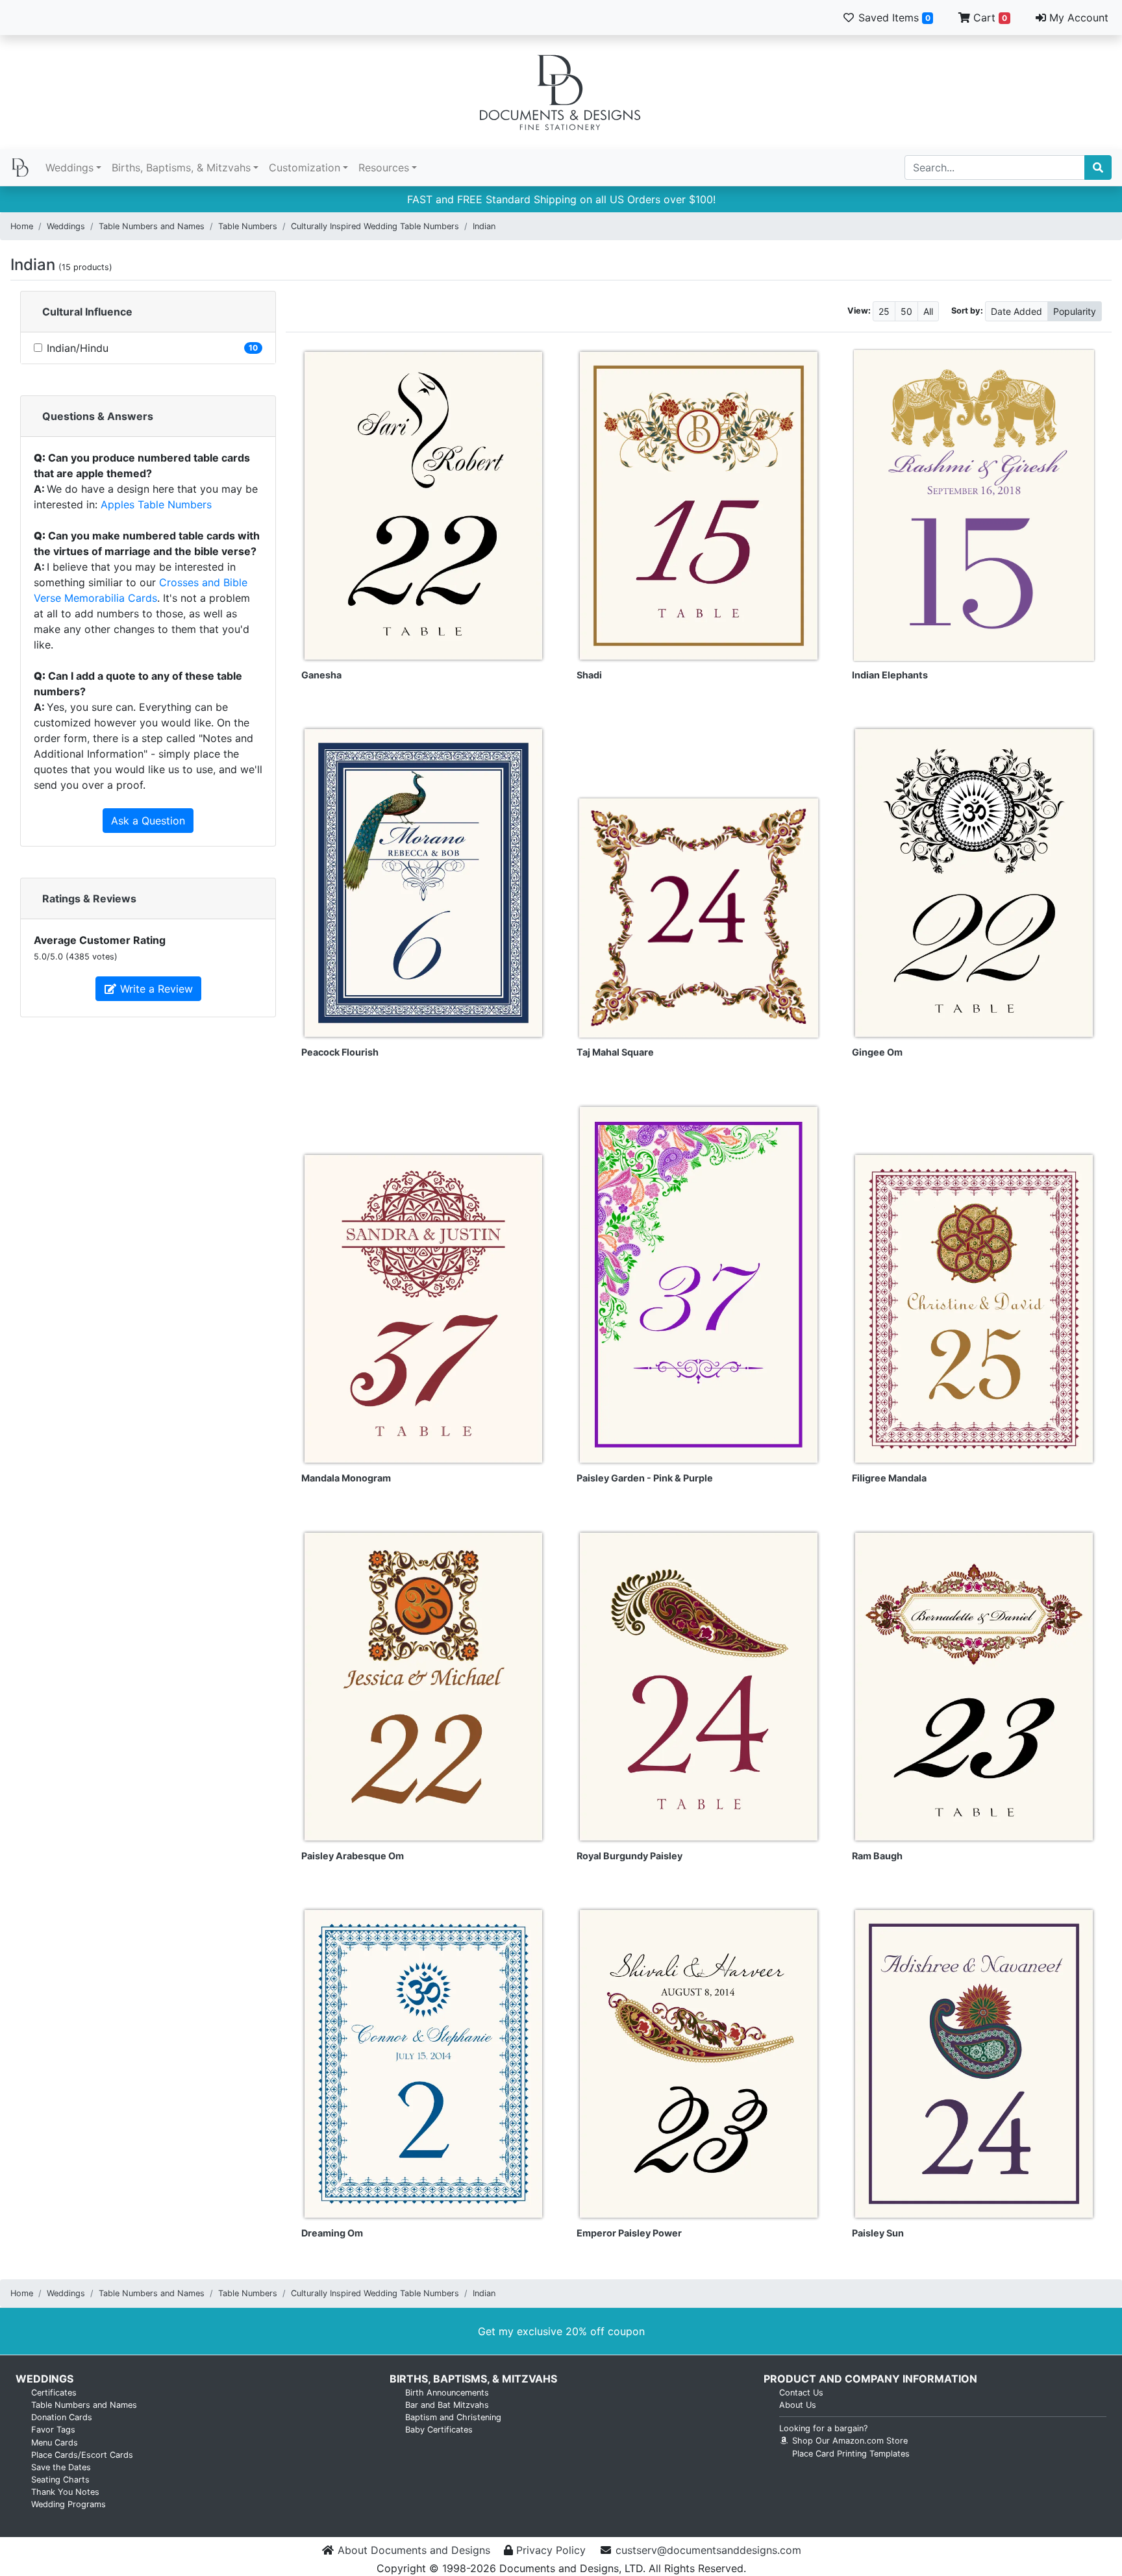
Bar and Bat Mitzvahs (447, 2405)
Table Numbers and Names (152, 226)
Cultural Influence (87, 312)
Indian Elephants (890, 675)
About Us (798, 2405)
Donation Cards (62, 2417)
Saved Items (893, 18)
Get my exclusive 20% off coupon (561, 2331)
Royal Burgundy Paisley (630, 1856)
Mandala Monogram (346, 1478)
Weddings (69, 167)
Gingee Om (877, 1052)
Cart (989, 18)
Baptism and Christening (453, 2417)
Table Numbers (248, 226)
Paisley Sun (878, 2233)
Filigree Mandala (889, 1478)
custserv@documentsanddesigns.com (708, 2550)
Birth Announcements (447, 2393)
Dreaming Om (332, 2233)
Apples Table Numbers (156, 504)
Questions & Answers (98, 416)
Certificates (54, 2393)
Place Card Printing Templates (851, 2454)
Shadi (589, 675)
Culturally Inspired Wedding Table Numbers (375, 226)
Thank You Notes (65, 2492)
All (928, 311)
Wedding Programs (69, 2504)
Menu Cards (55, 2443)
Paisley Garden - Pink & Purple (645, 1478)
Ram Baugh (877, 1856)
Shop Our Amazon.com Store (849, 2441)
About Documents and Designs (414, 2550)
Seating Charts (60, 2480)
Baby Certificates (439, 2430)
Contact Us (801, 2393)
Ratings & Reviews (89, 898)
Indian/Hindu (78, 348)
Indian (484, 226)
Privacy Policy (551, 2550)
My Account (1077, 18)
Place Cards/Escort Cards (82, 2455)
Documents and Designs (561, 92)
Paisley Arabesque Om (353, 1856)
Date (1016, 311)
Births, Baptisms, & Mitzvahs (181, 167)
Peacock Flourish (340, 1052)
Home (22, 226)
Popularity (1075, 311)
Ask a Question (148, 821)
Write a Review (155, 989)
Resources (384, 167)
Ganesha (321, 675)
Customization (305, 167)
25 (884, 311)
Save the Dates (61, 2467)
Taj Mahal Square (615, 1052)
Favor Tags (53, 2430)
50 (906, 311)
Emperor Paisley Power (629, 2233)
